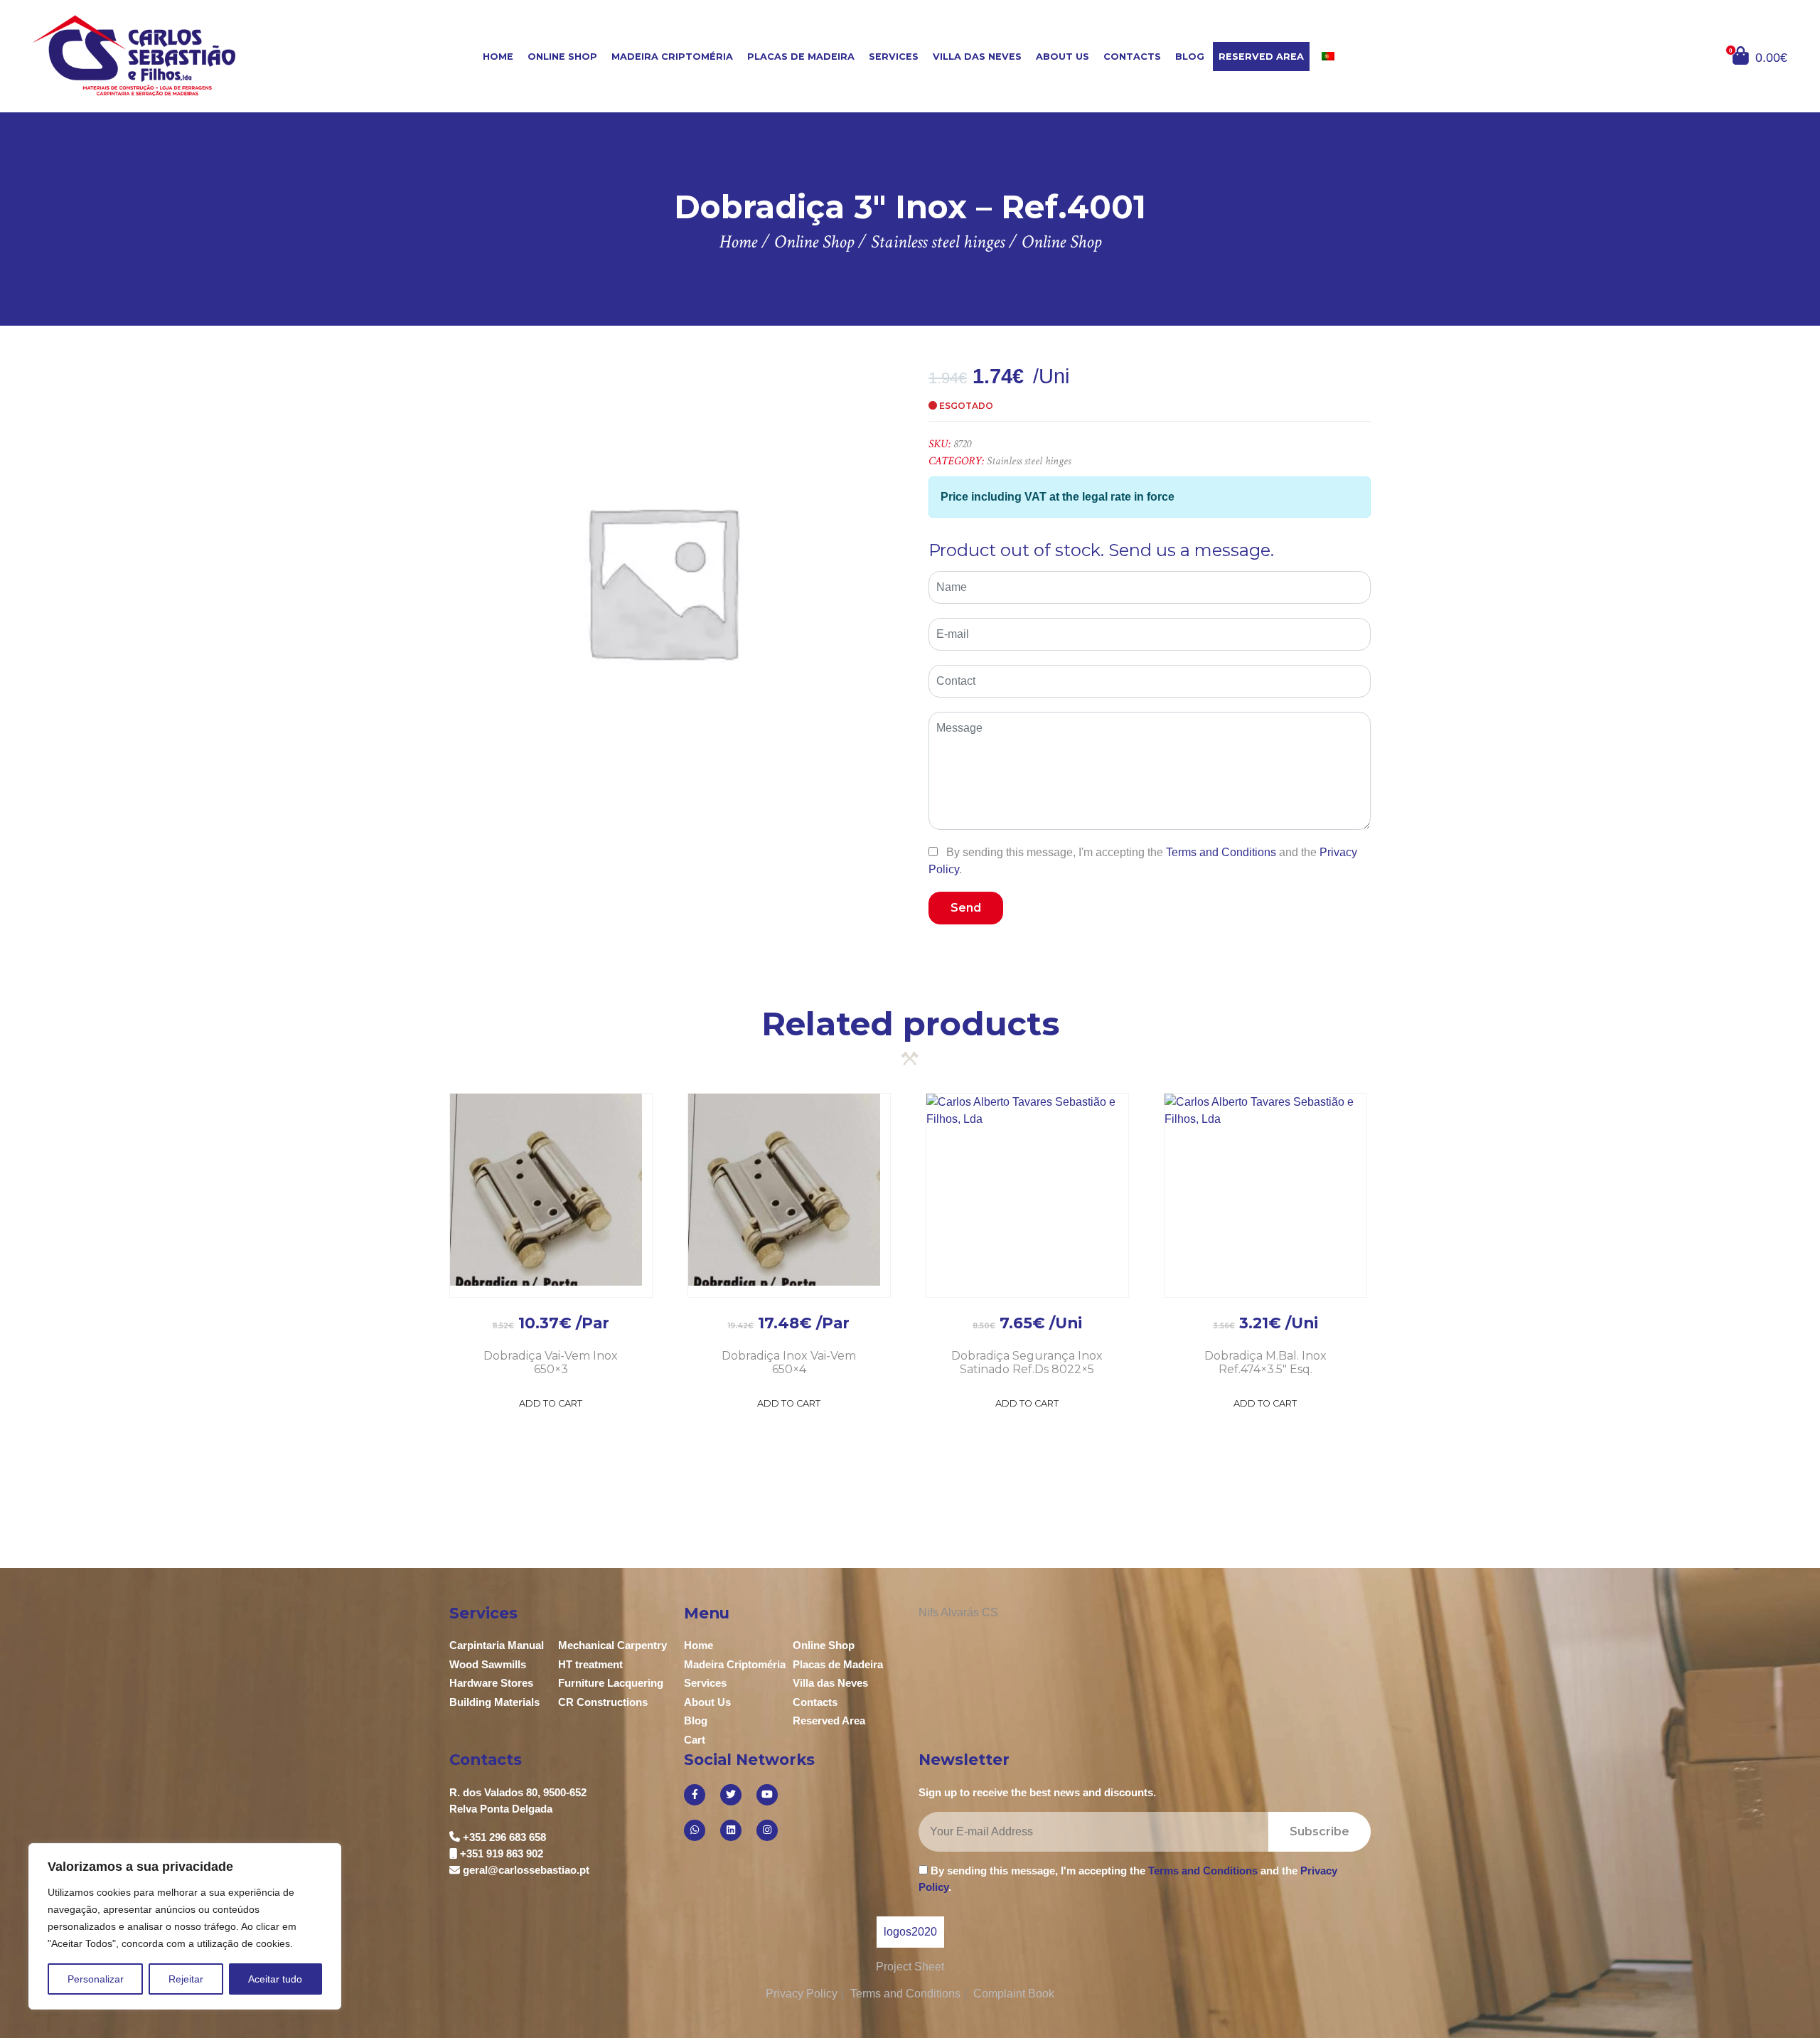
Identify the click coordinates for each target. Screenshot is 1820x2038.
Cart (695, 1740)
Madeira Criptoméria (672, 57)
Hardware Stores (491, 1683)
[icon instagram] (767, 1830)
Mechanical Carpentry (612, 1645)
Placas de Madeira (801, 57)
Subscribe (1319, 1831)
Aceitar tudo (275, 1979)
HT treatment (590, 1664)
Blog (1190, 57)
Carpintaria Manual (497, 1645)
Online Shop (562, 57)
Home (498, 57)
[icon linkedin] (731, 1830)
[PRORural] (933, 1932)
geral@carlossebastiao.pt (526, 1870)
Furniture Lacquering (611, 1683)
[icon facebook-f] (695, 1795)
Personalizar (96, 1979)
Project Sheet (910, 1967)
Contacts (1132, 57)
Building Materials (494, 1702)
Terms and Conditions (1221, 852)
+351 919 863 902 (502, 1853)
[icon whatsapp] (695, 1830)
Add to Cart (551, 1403)
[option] (662, 581)
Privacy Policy (802, 1994)
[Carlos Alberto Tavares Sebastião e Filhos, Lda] (179, 55)
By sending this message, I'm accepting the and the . (1143, 860)
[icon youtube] (767, 1795)
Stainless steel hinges (1029, 461)
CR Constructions (603, 1702)
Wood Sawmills (488, 1664)
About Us (1062, 57)
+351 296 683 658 (504, 1837)
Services (894, 57)
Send (966, 908)
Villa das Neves (977, 57)
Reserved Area (1261, 57)
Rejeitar (186, 1979)
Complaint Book (1014, 1994)
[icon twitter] (731, 1795)
